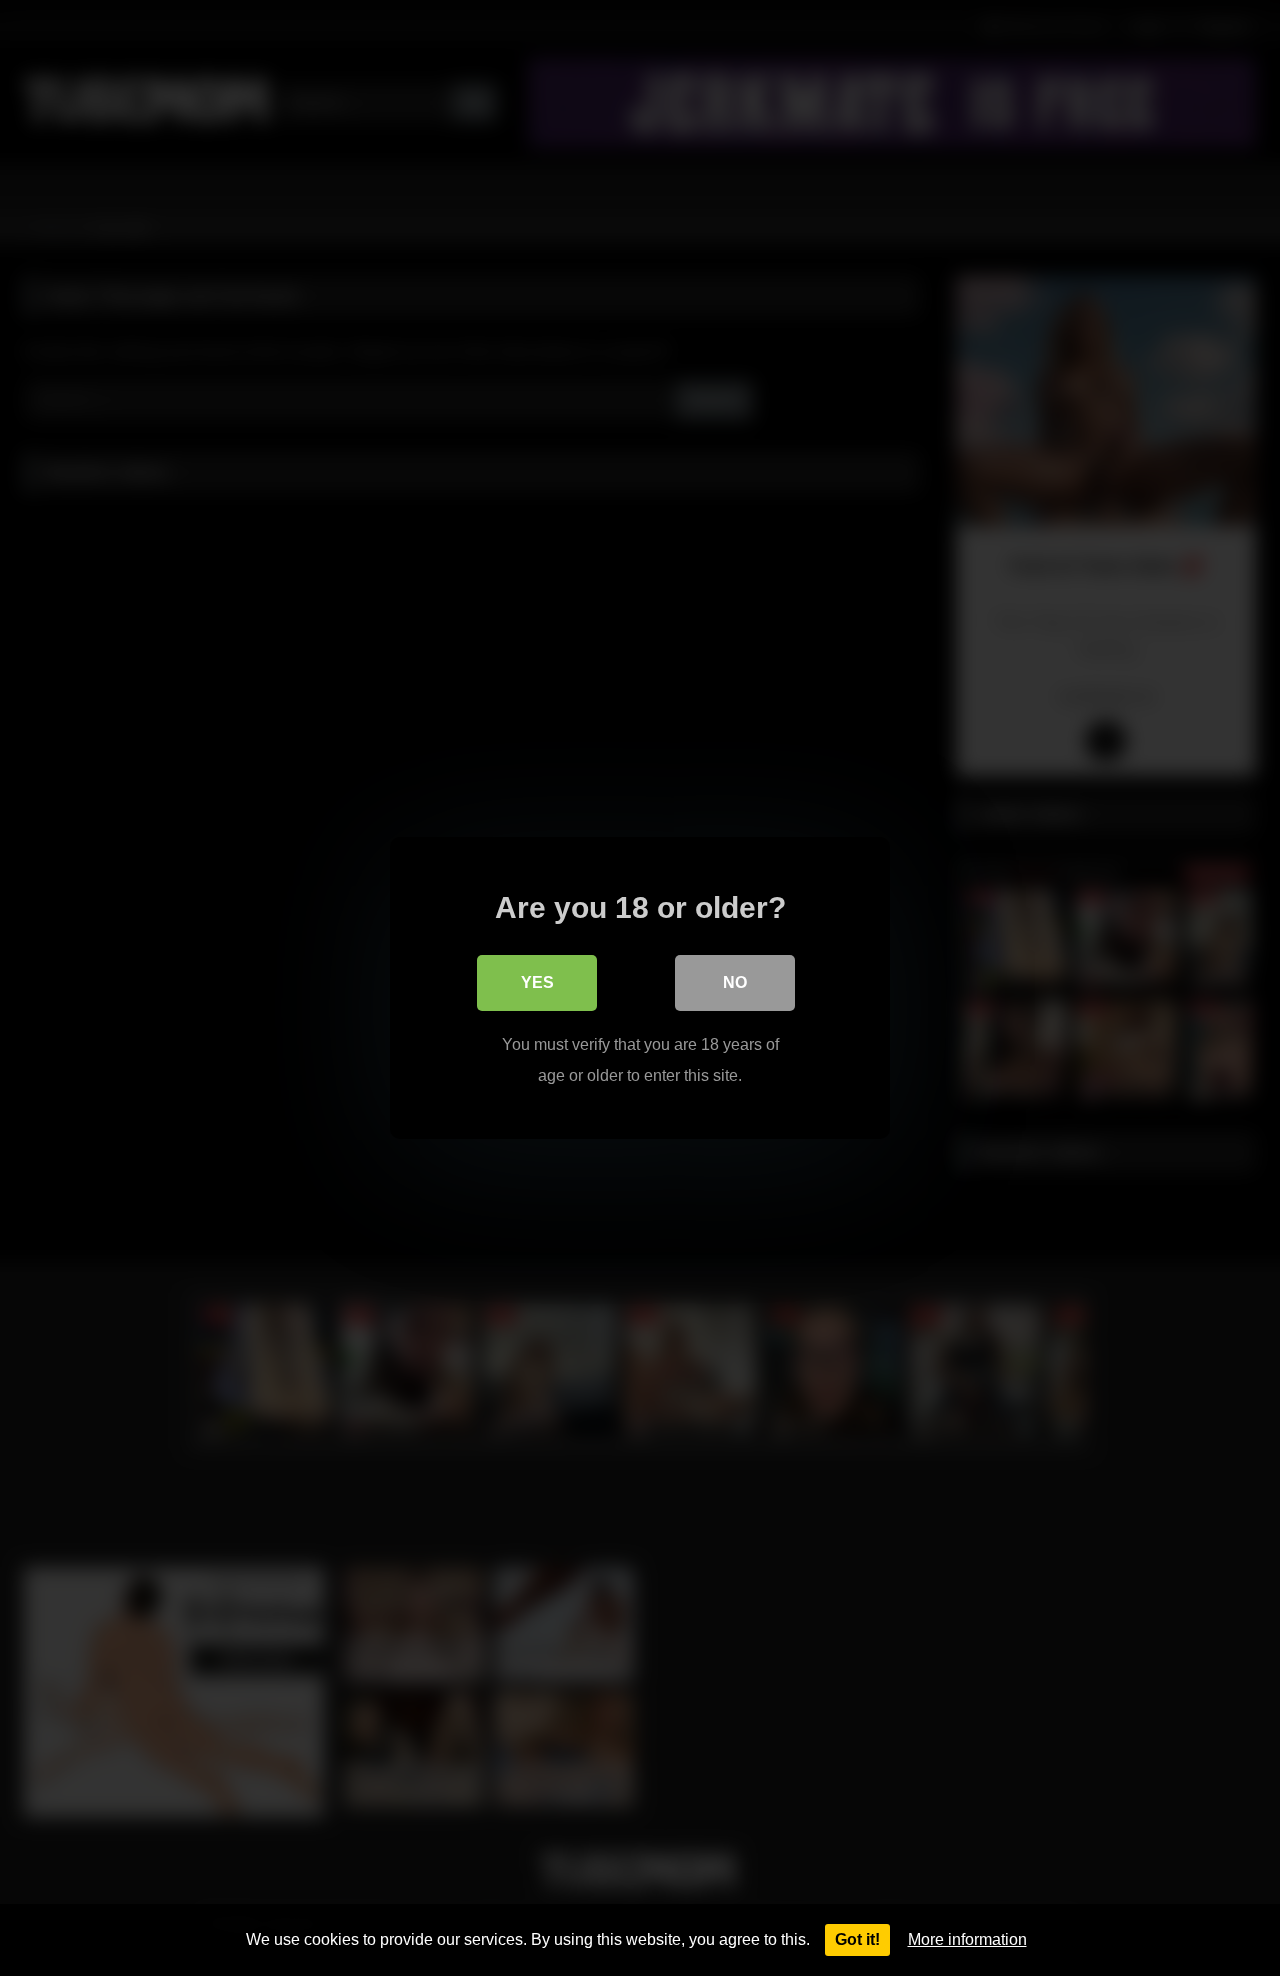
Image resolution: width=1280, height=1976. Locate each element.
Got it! (857, 1939)
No (735, 982)
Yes (537, 982)
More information (967, 1939)
